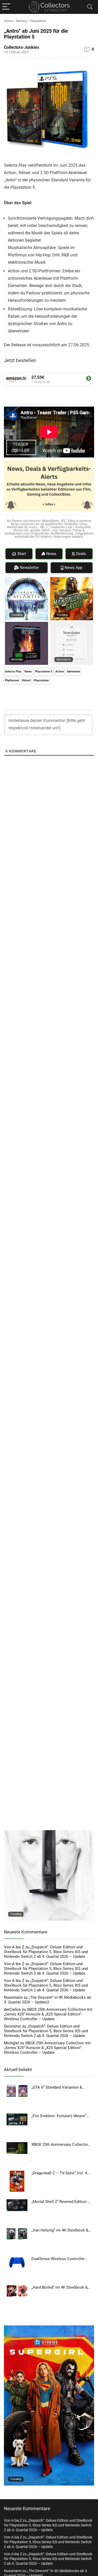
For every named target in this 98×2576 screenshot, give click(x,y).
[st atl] (27, 579)
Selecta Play (13, 672)
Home (8, 21)
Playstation (38, 21)
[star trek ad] (27, 624)
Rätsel (26, 680)
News (28, 672)
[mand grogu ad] (72, 579)
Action (60, 672)
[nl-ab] (72, 624)
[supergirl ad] (49, 2328)
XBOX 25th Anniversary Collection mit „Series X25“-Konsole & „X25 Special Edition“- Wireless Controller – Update (48, 2014)
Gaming (21, 21)
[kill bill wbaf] (49, 1833)
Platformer (12, 680)
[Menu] (6, 7)
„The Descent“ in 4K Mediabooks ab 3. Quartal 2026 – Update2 (47, 2000)
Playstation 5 (44, 672)
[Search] (90, 7)
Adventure (74, 672)
